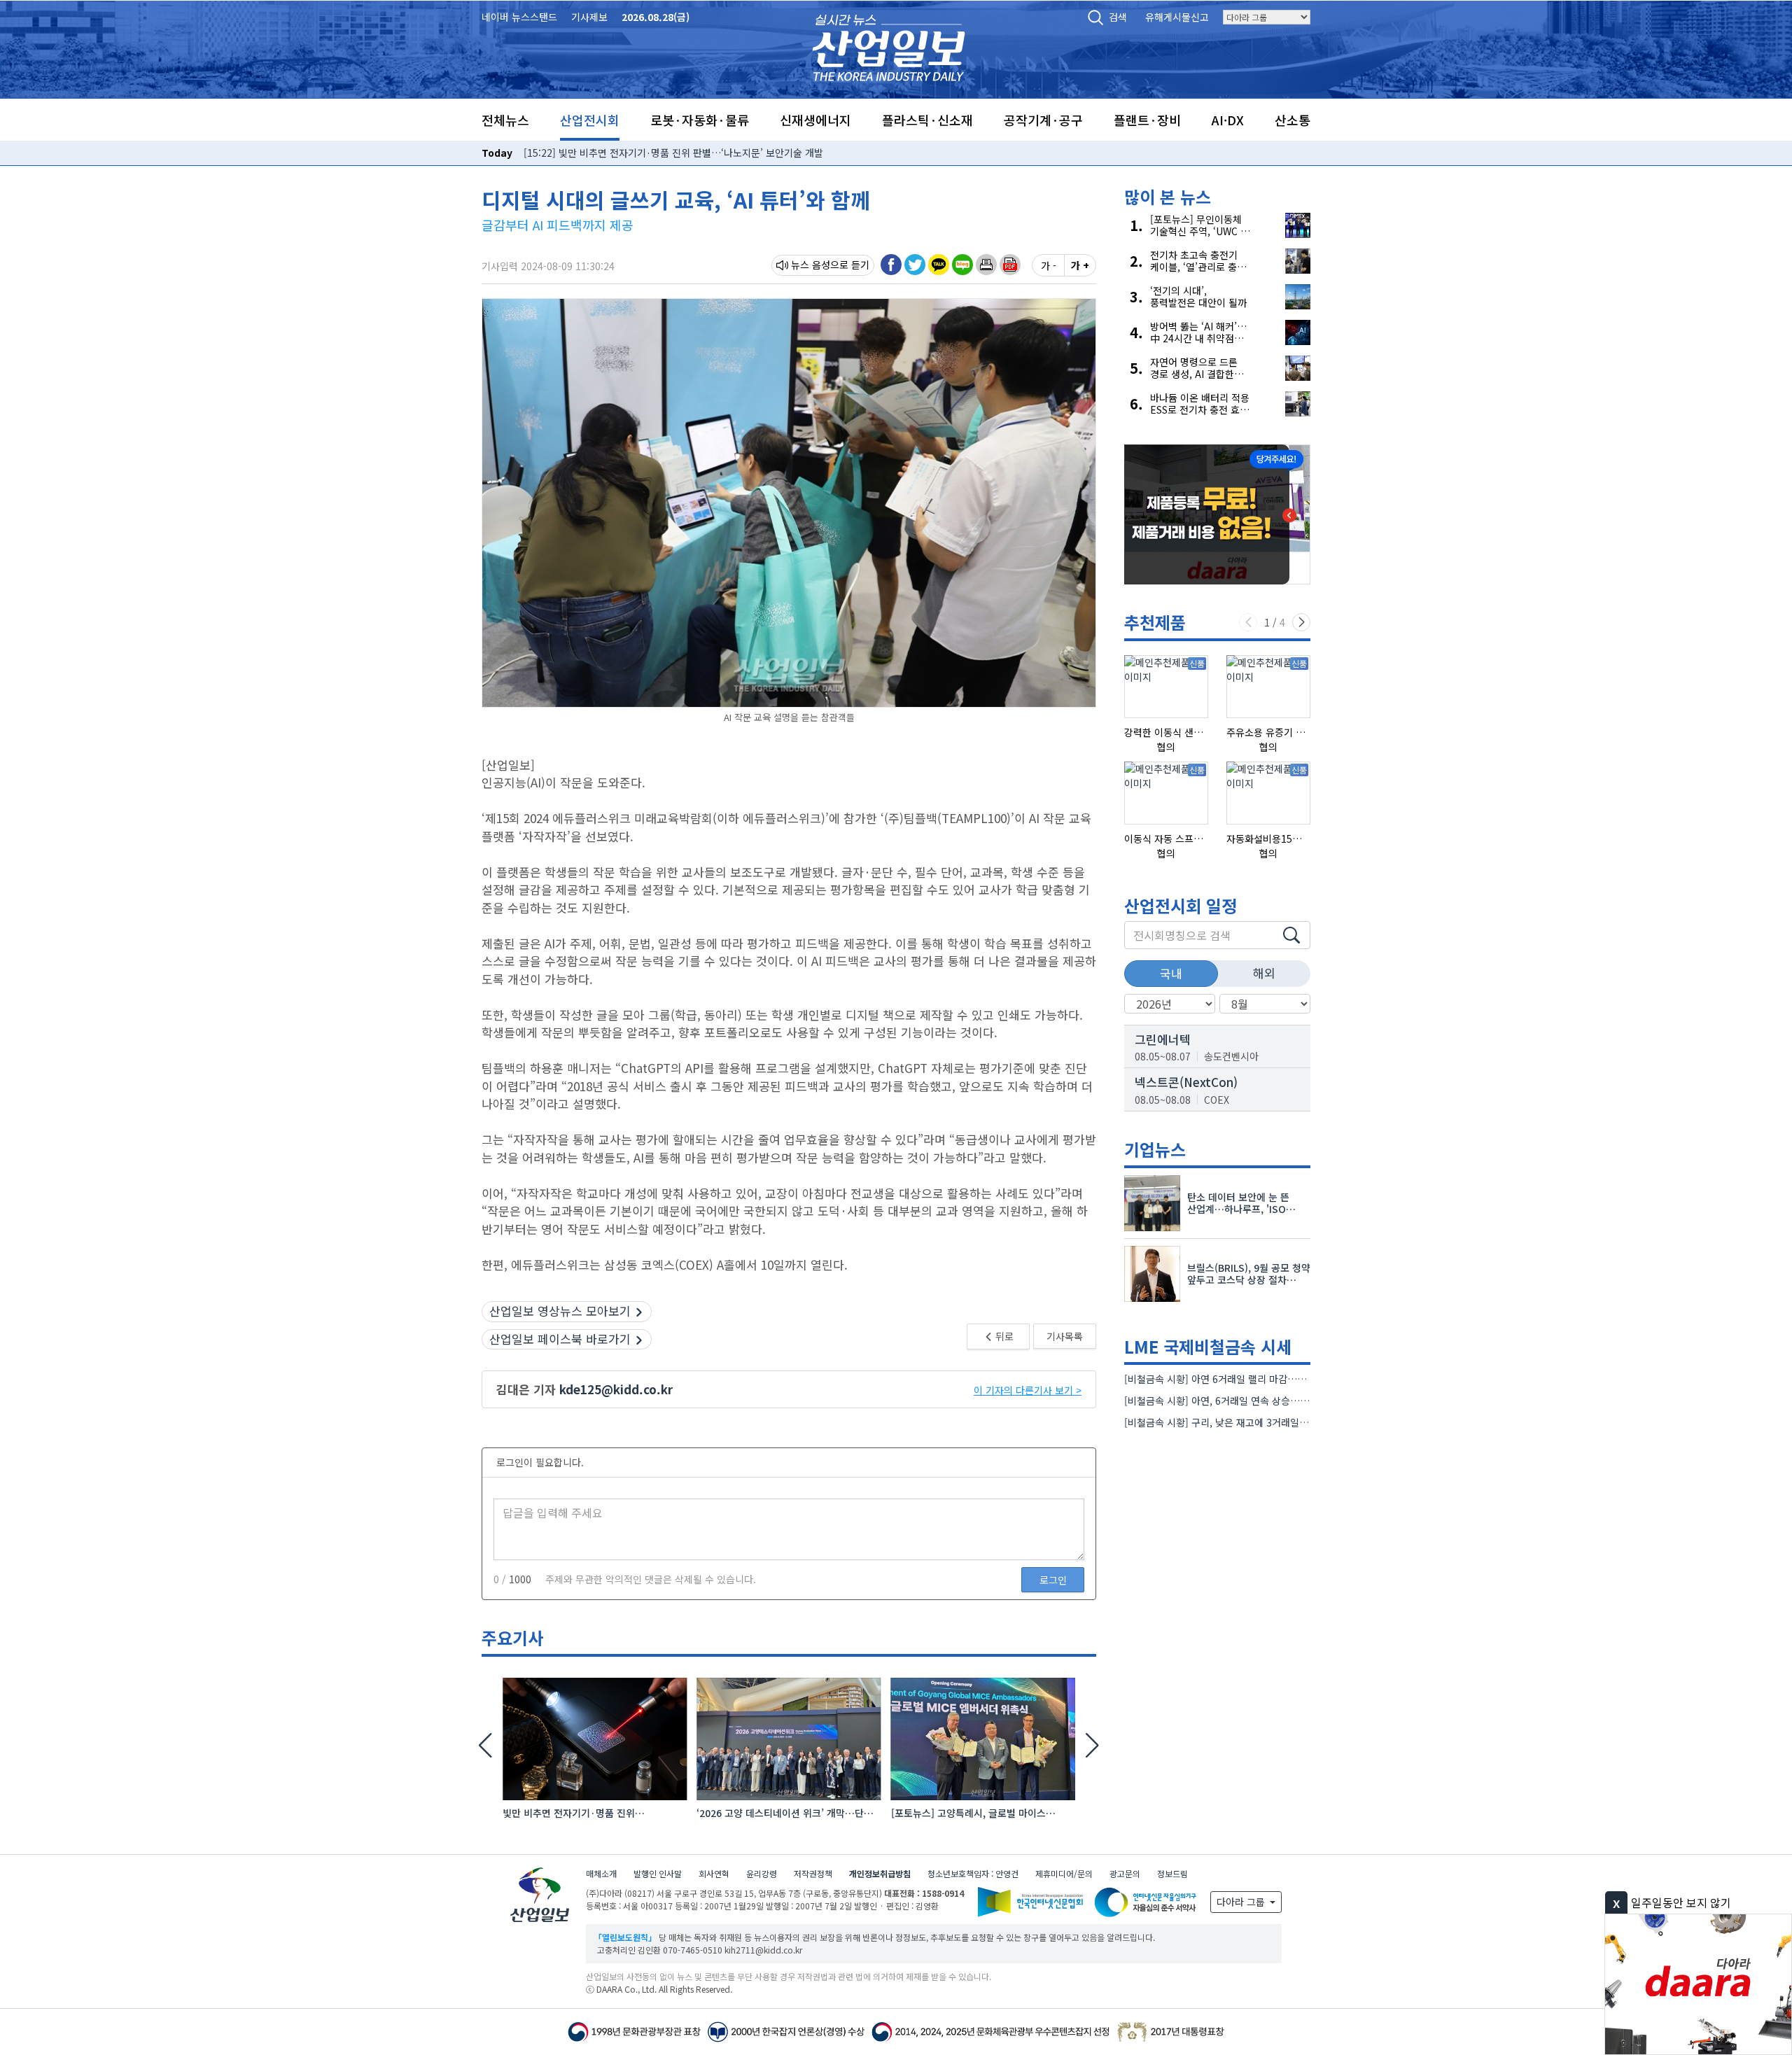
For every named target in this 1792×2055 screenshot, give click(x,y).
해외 (1264, 973)
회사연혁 (714, 1873)
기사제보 (589, 17)
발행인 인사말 (658, 1873)
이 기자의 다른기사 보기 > (1028, 1390)
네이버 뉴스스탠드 (519, 17)
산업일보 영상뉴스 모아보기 (560, 1311)
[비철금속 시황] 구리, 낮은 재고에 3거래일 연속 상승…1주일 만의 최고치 (1275, 1422)
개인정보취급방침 (880, 1873)
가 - (1049, 265)
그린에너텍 (1163, 1039)
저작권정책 (813, 1873)
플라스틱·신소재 (927, 120)
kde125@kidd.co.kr (616, 1389)
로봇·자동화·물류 (700, 120)
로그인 (1053, 1580)
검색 (1118, 17)
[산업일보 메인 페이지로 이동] (889, 46)
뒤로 (1003, 1336)
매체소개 (601, 1873)
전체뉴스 (505, 120)
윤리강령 (762, 1873)
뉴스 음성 (811, 265)
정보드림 (1172, 1873)
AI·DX (1228, 120)
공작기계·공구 (1043, 120)
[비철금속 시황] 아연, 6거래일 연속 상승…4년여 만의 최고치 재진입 (1265, 1401)
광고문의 (1125, 1873)
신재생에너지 (815, 120)
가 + (1080, 265)
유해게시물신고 (1177, 17)
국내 (1171, 973)
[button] (986, 265)
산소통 (1293, 120)
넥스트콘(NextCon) (1186, 1082)
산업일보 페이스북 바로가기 (560, 1339)
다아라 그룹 (1242, 1902)
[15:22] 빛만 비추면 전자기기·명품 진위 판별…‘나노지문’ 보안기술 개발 (673, 153)
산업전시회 (590, 120)
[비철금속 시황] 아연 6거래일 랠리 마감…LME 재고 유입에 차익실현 (1266, 1379)
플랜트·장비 (1147, 120)
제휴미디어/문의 (1064, 1873)
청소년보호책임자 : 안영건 (973, 1873)
